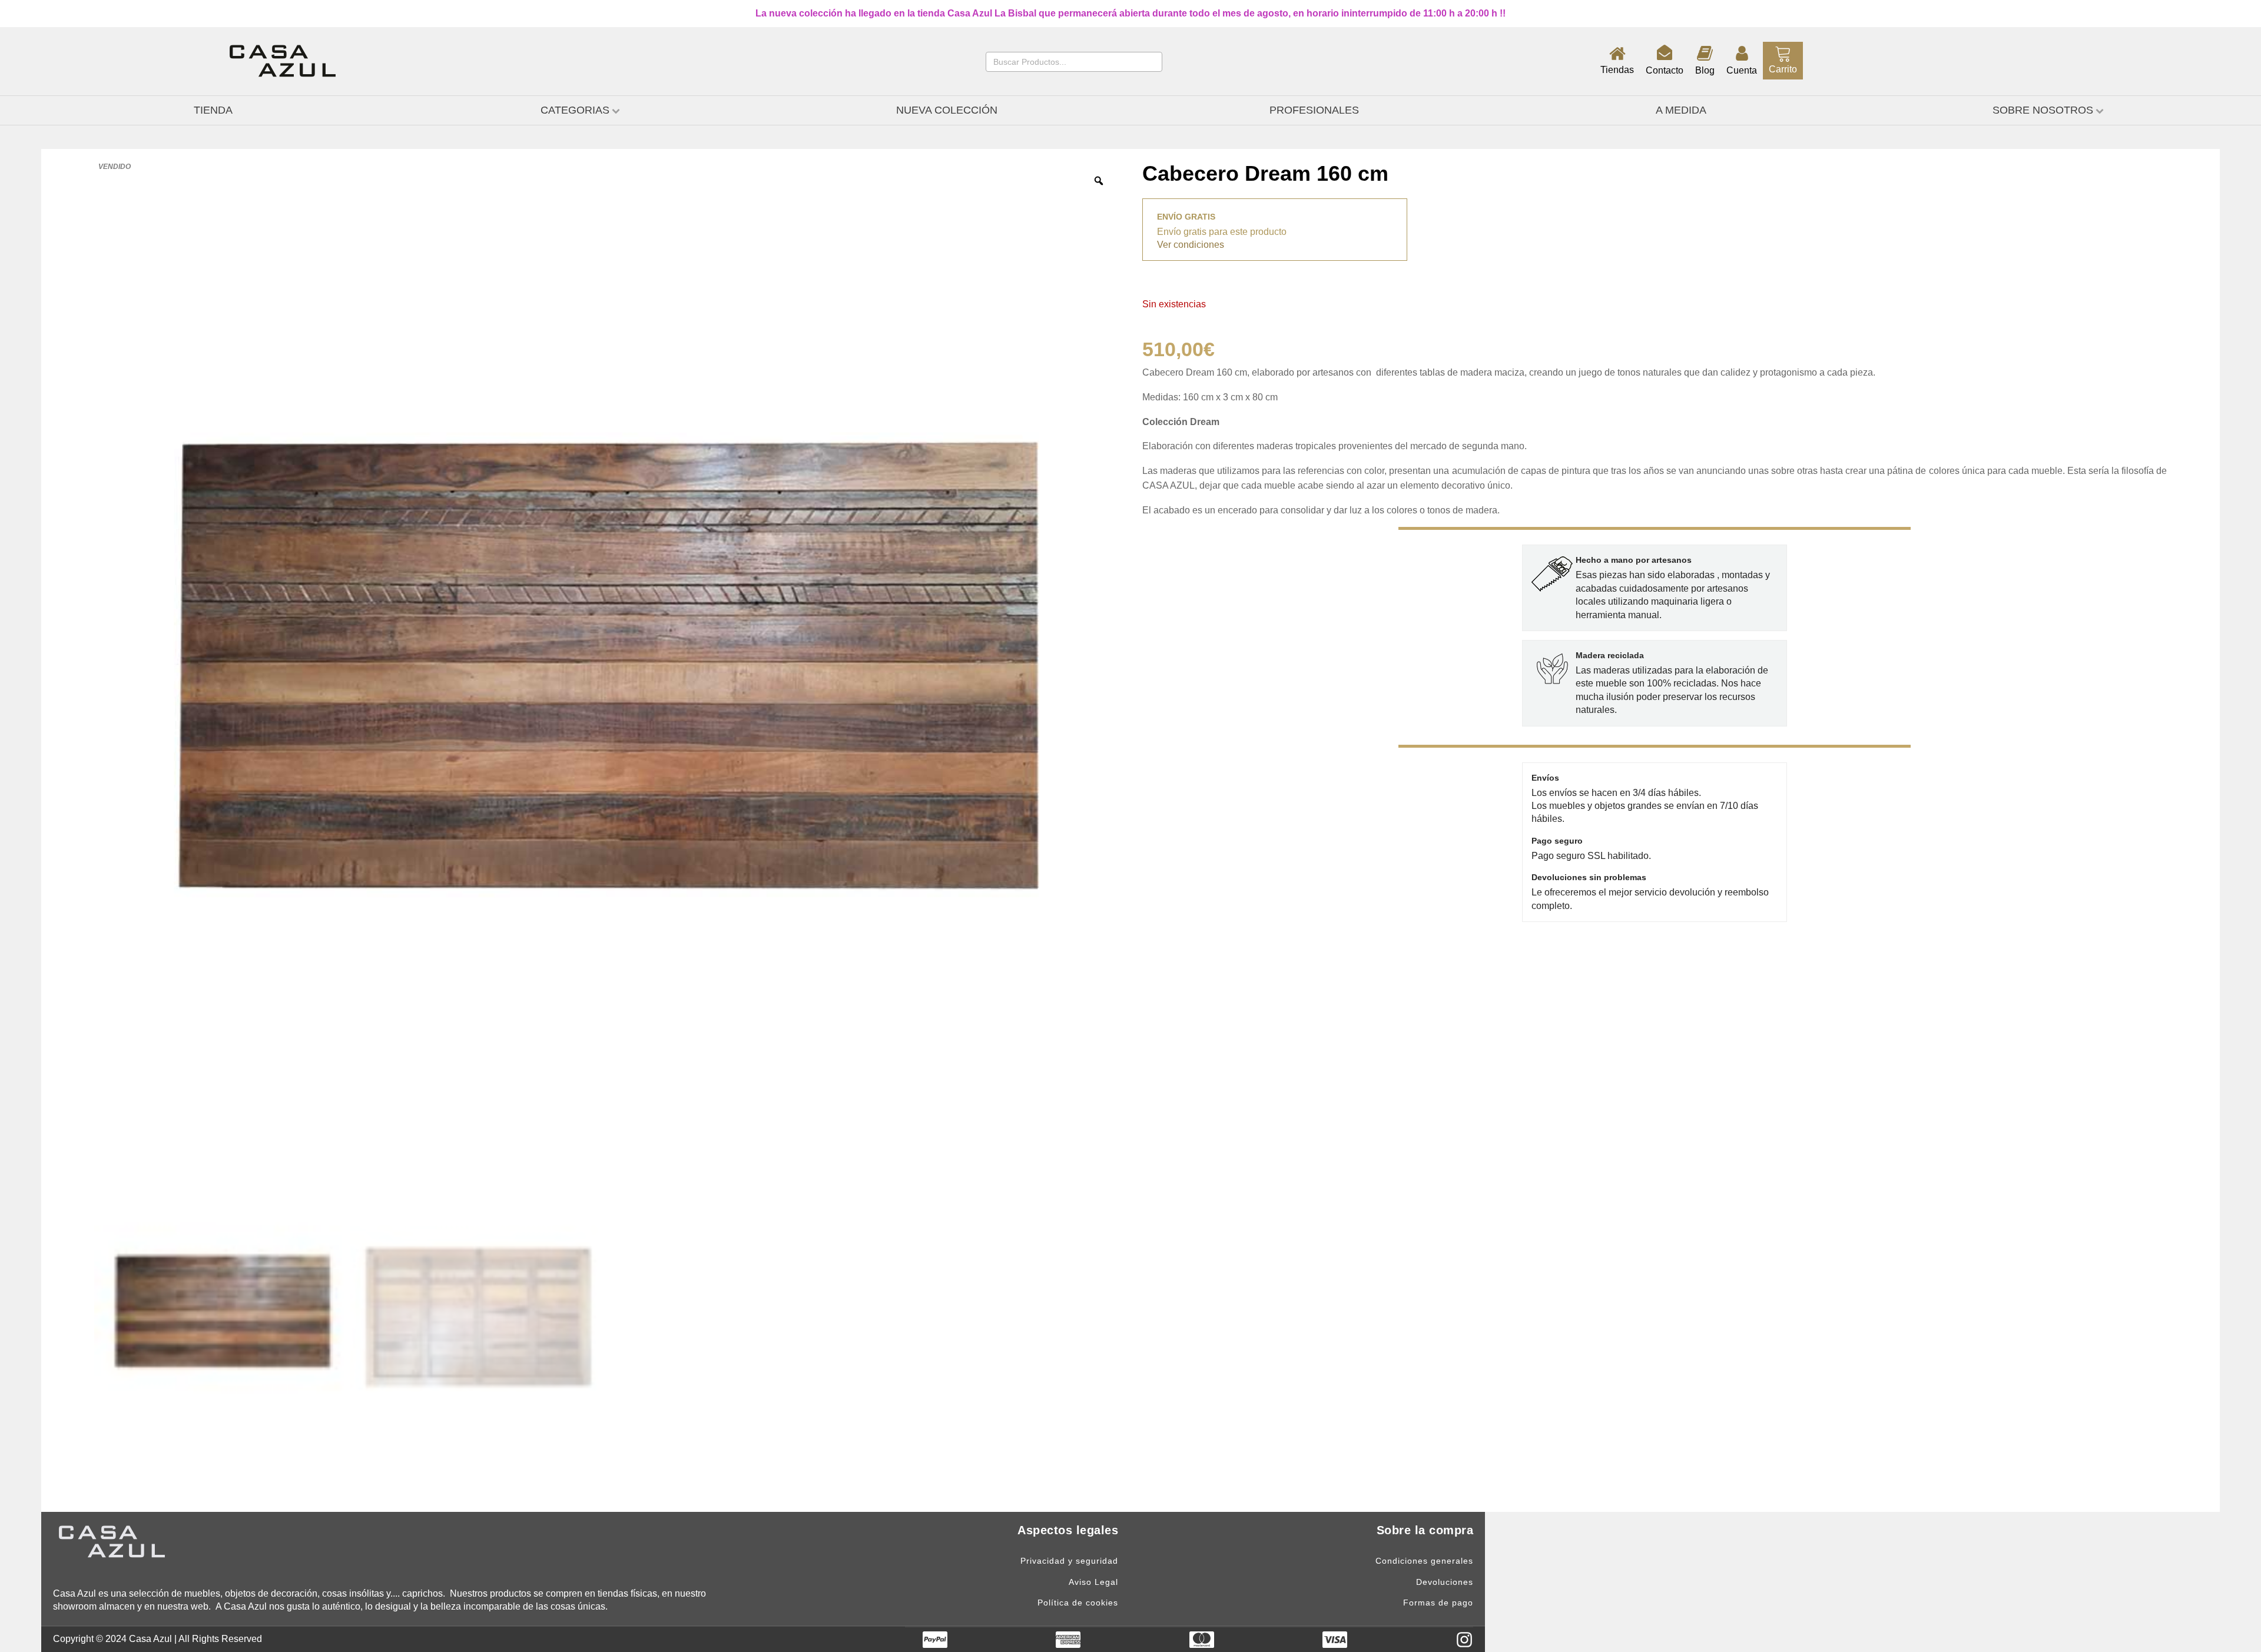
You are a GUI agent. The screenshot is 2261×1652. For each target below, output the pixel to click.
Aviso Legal (1093, 1582)
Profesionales (1314, 110)
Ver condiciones (1191, 245)
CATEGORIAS (575, 110)
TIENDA (213, 110)
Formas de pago (1438, 1603)
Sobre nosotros (2043, 110)
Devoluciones (1445, 1582)
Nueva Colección (947, 110)
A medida (1681, 110)
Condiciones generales (1424, 1561)
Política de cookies (1078, 1603)
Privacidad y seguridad (1069, 1561)
